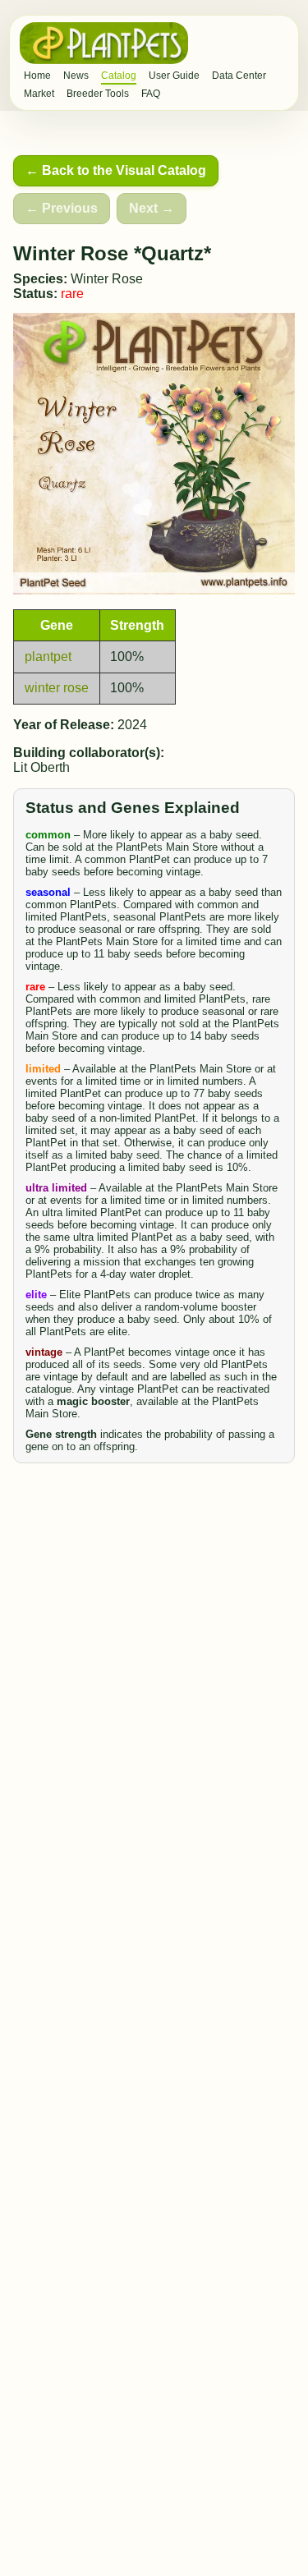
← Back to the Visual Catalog (116, 170)
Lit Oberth (41, 767)
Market (39, 94)
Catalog (119, 76)
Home (37, 76)
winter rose (57, 688)
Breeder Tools (98, 94)
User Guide (174, 76)
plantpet (48, 657)
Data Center (239, 76)
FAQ (151, 94)
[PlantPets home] (104, 43)
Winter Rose (107, 279)
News (76, 76)
